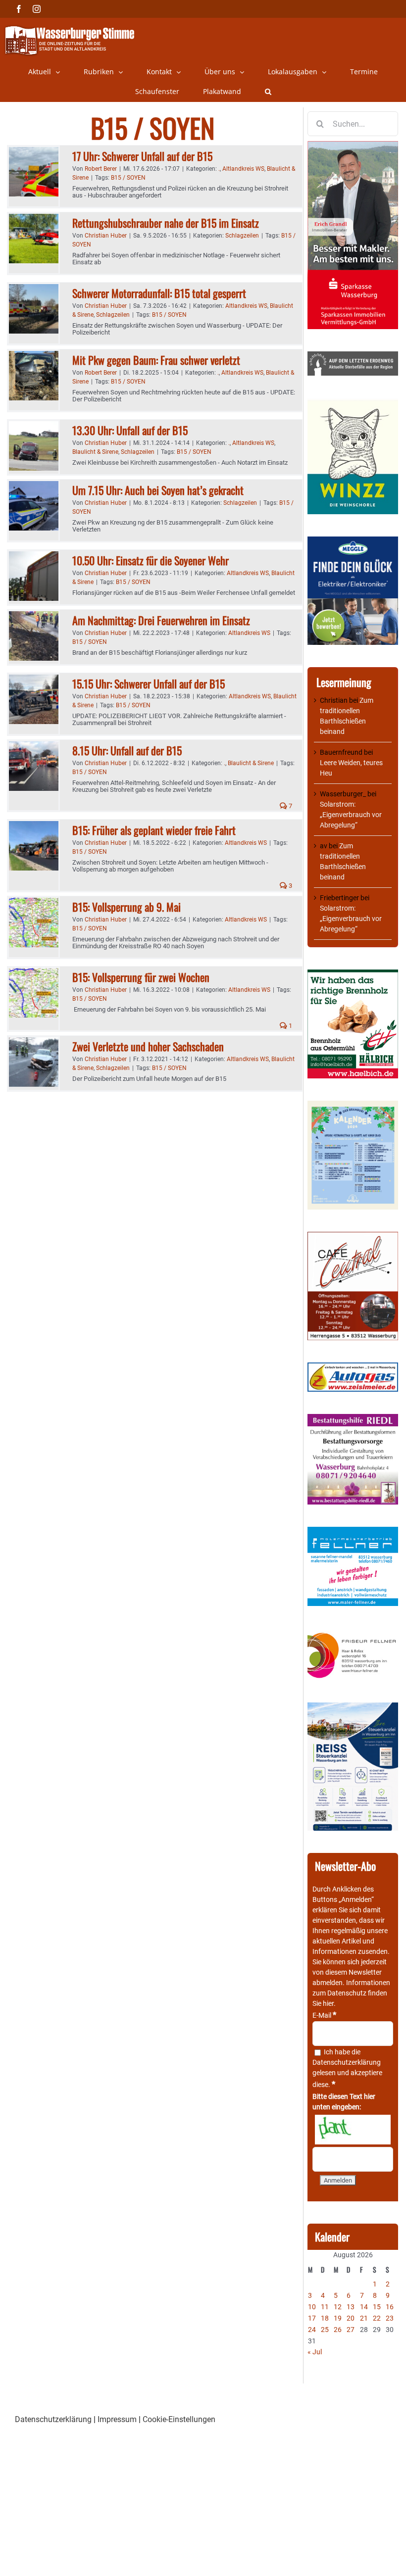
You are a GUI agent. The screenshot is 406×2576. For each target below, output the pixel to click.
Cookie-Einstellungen (179, 2419)
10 (312, 2307)
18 (325, 2318)
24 (312, 2330)
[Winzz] (353, 403)
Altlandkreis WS (243, 169)
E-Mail (324, 2015)
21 (364, 2318)
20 (351, 2318)
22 (377, 2318)
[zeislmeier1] (353, 1367)
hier (328, 2003)
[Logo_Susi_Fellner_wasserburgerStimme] (353, 1532)
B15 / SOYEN (128, 178)
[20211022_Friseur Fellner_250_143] (353, 1633)
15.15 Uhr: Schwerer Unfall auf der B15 (149, 683)
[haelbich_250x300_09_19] (353, 974)
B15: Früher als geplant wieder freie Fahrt (154, 830)
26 (338, 2330)
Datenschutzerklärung (347, 2062)
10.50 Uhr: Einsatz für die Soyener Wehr (151, 560)
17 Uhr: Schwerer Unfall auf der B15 (142, 156)
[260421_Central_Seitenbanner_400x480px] (353, 1237)
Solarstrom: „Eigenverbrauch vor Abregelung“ (351, 815)
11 (325, 2307)
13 (351, 2307)
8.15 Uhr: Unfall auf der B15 (127, 750)
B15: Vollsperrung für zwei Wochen (141, 977)
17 (312, 2318)
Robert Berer (101, 169)
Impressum (117, 2419)
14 (364, 2307)
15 (377, 2307)
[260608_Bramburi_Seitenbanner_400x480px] (353, 1106)
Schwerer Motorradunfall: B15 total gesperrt (159, 293)
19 (338, 2318)
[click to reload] (353, 2130)
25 (325, 2330)
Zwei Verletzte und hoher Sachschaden (148, 1046)
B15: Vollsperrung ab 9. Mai (127, 907)
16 (390, 2307)
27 (351, 2330)
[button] (268, 92)
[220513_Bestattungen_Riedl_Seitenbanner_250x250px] (353, 1419)
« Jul (315, 2352)
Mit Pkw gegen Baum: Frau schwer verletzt (156, 360)
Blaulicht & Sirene (95, 452)
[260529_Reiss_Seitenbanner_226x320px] (353, 1707)
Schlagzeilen (242, 236)
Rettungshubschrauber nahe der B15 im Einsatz (166, 223)
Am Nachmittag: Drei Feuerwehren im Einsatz (161, 620)
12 (338, 2307)
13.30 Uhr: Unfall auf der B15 (130, 430)
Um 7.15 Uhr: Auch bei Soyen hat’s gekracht (158, 490)
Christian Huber (106, 236)
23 (390, 2318)
